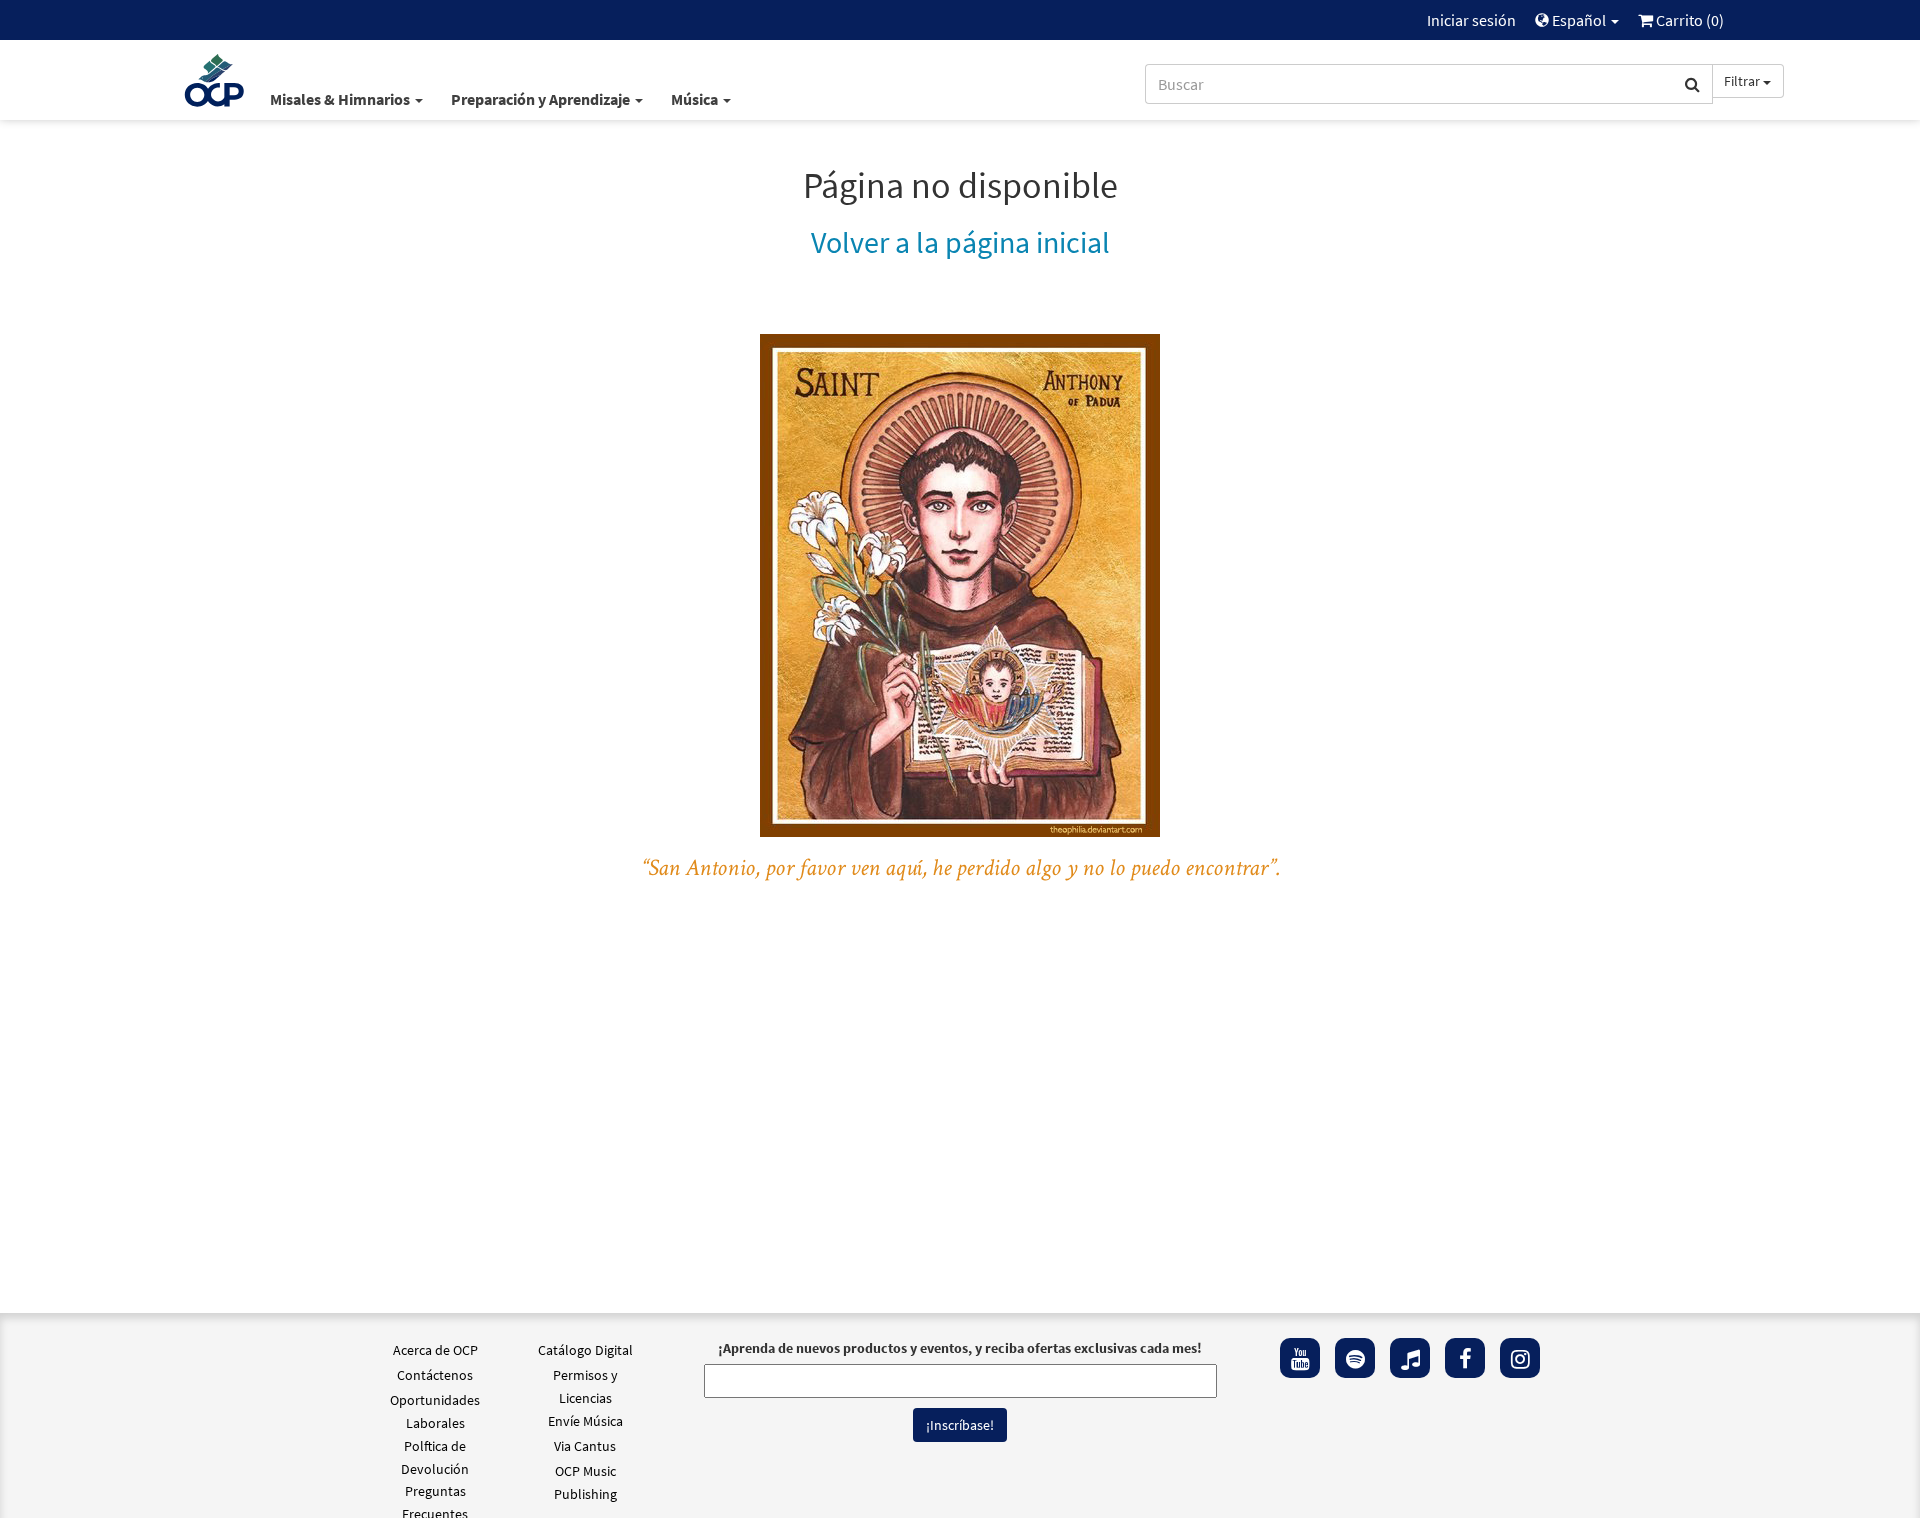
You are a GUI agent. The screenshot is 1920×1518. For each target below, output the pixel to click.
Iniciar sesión (1471, 20)
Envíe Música (585, 1421)
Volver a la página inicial (960, 242)
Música (696, 99)
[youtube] (1300, 1358)
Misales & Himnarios (341, 99)
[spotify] (1355, 1358)
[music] (1410, 1358)
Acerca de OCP (435, 1350)
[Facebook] (1465, 1358)
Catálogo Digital (585, 1350)
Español (1579, 20)
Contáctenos (435, 1375)
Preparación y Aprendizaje (542, 99)
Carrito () (1688, 20)
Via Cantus (585, 1446)
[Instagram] (1520, 1358)
